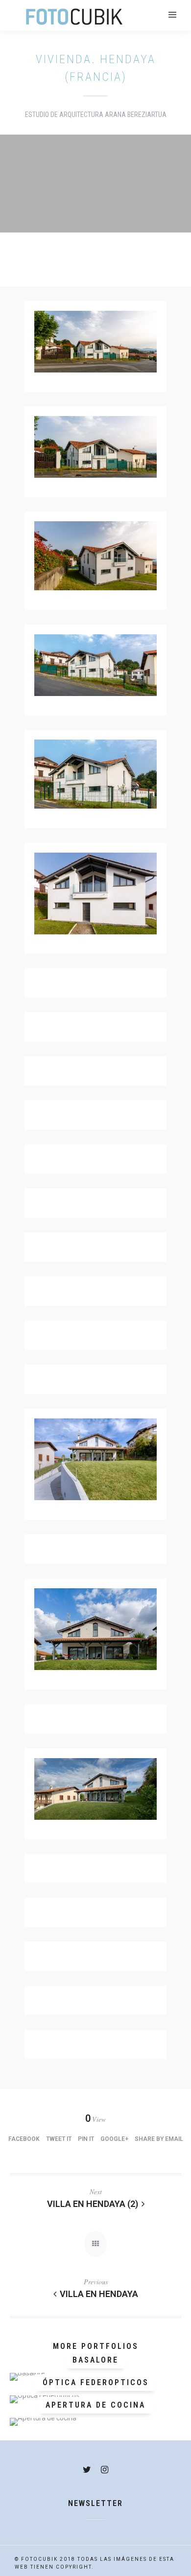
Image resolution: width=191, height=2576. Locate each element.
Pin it (86, 2139)
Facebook (24, 2139)
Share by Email (159, 2139)
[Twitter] (87, 2470)
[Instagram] (105, 2470)
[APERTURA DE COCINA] (95, 2422)
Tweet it (59, 2139)
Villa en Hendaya (99, 2294)
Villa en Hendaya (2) (93, 2204)
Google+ (114, 2139)
